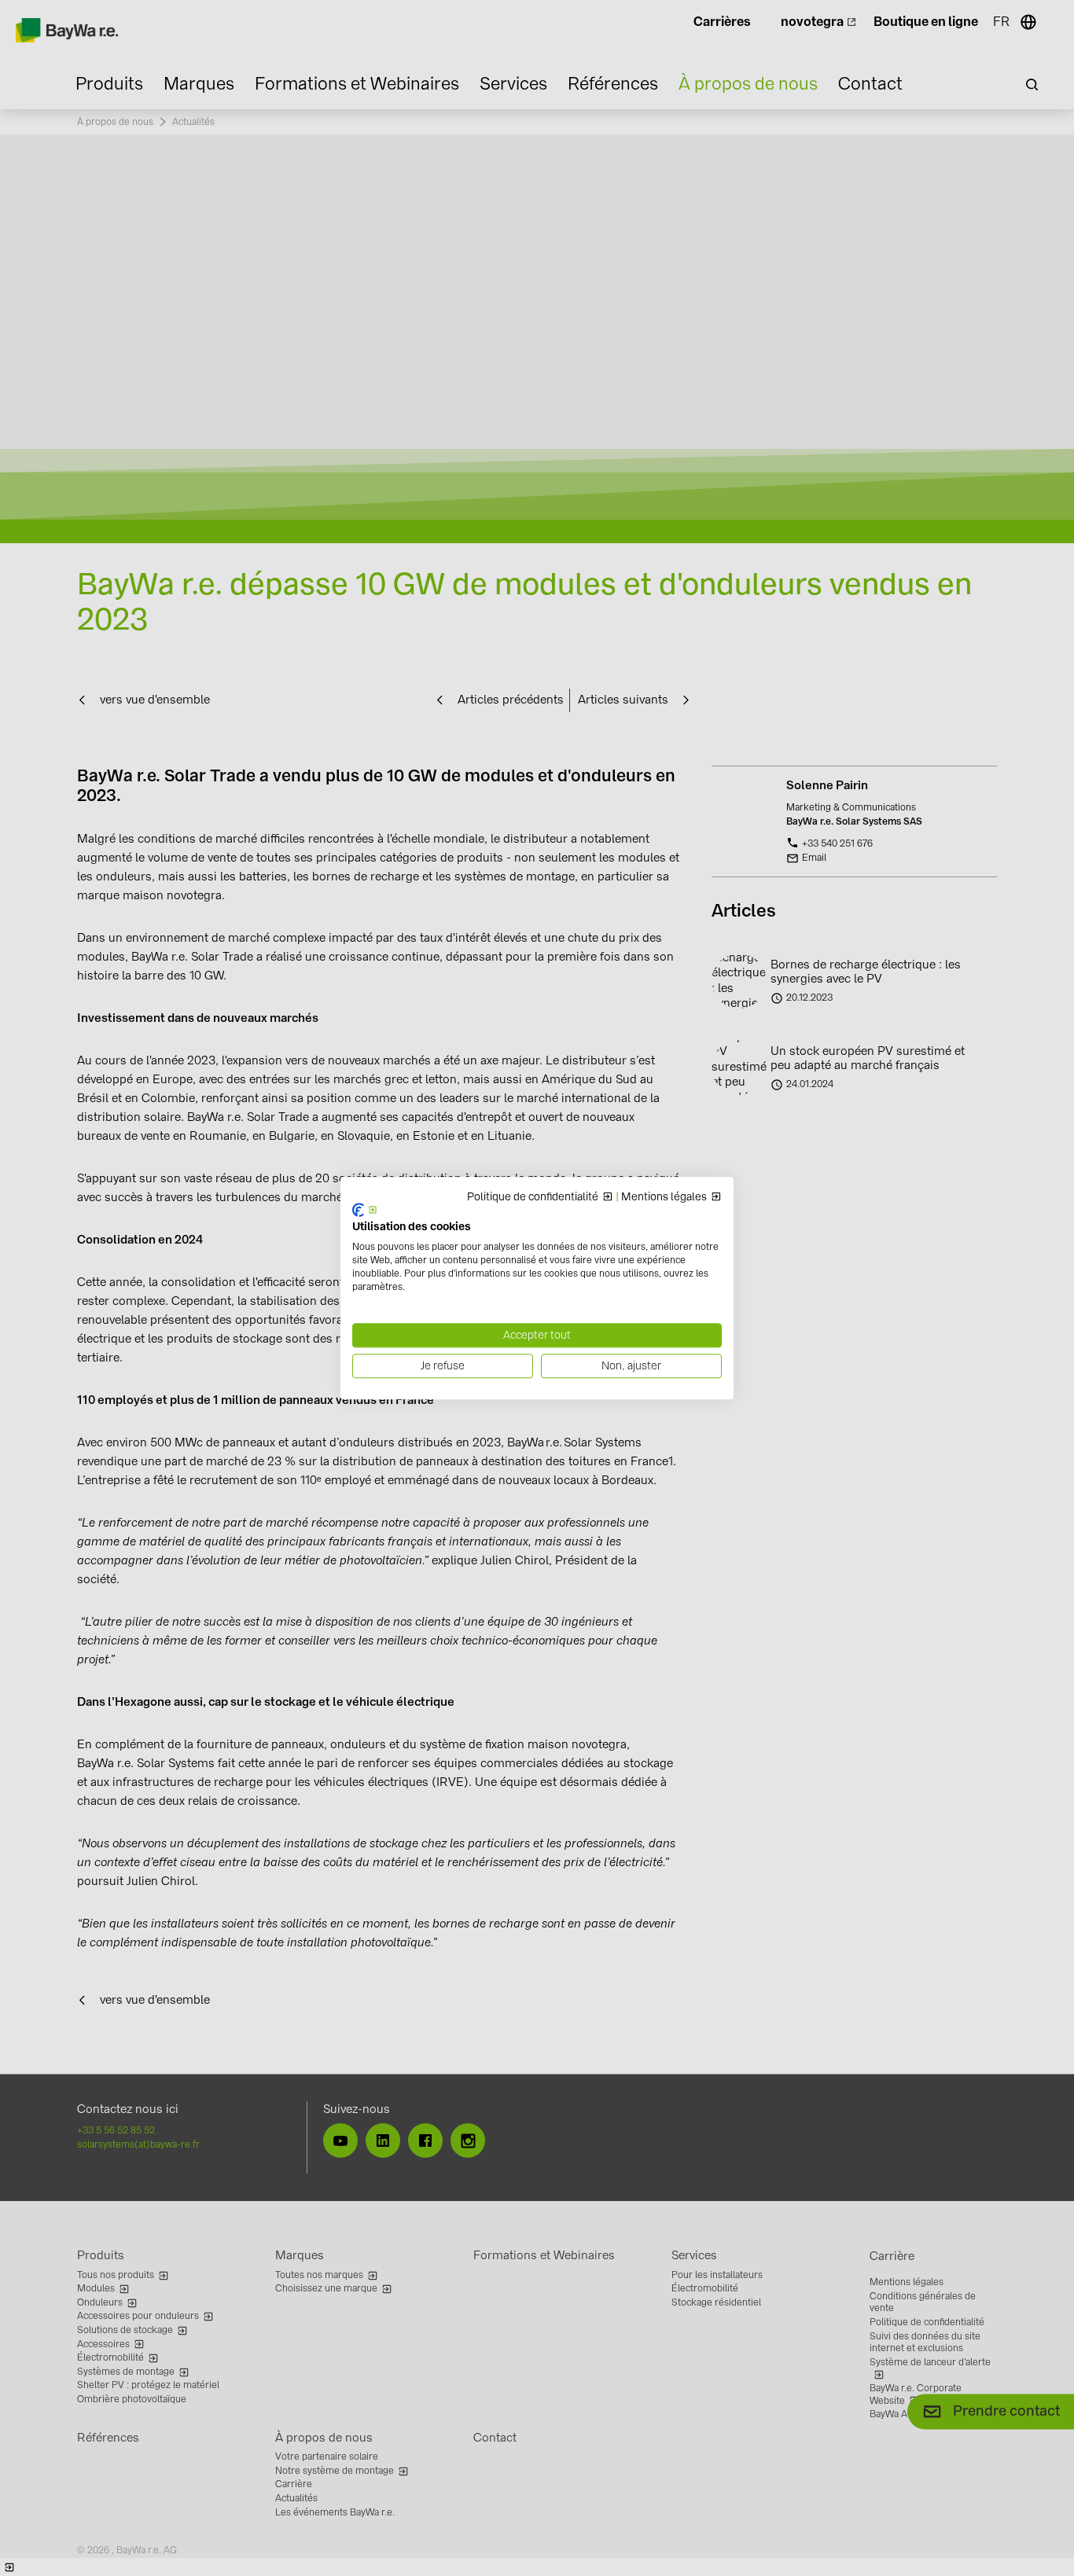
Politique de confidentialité (533, 1197)
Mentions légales (664, 1197)
